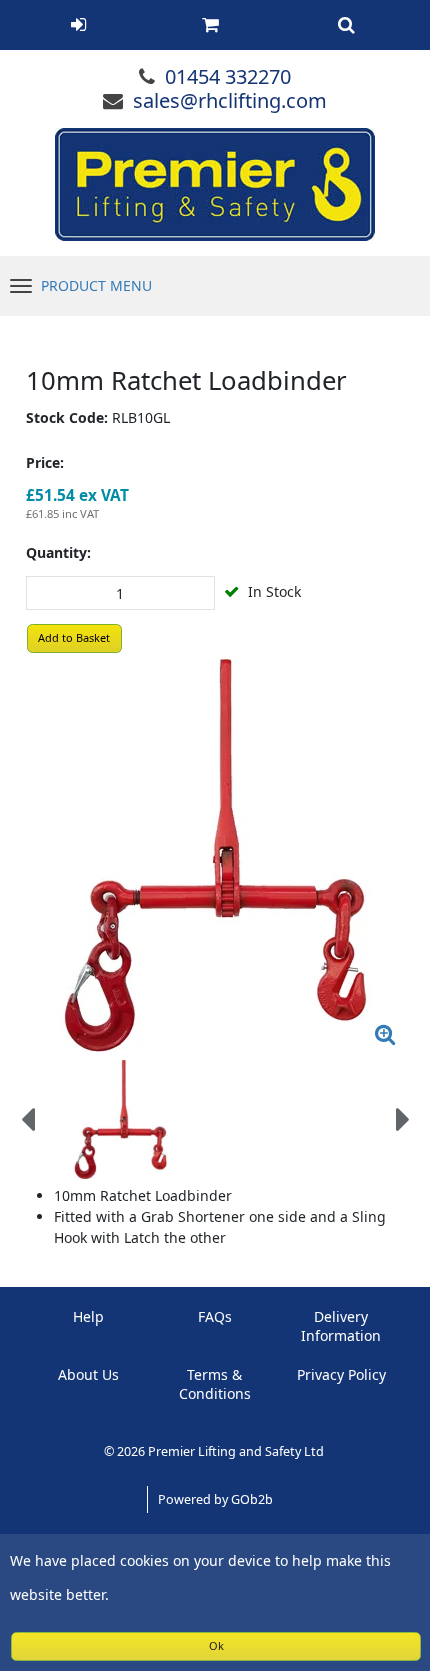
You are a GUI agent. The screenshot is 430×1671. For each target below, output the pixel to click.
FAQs (215, 1316)
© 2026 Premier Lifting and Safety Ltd (215, 1451)
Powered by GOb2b (215, 1499)
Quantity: (58, 552)
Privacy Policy (341, 1374)
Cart (211, 25)
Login (79, 25)
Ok (216, 1645)
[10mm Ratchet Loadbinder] (215, 857)
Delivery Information (341, 1326)
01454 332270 (228, 76)
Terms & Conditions (215, 1384)
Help (88, 1316)
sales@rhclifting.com (230, 100)
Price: (45, 462)
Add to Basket (74, 637)
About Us (88, 1374)
